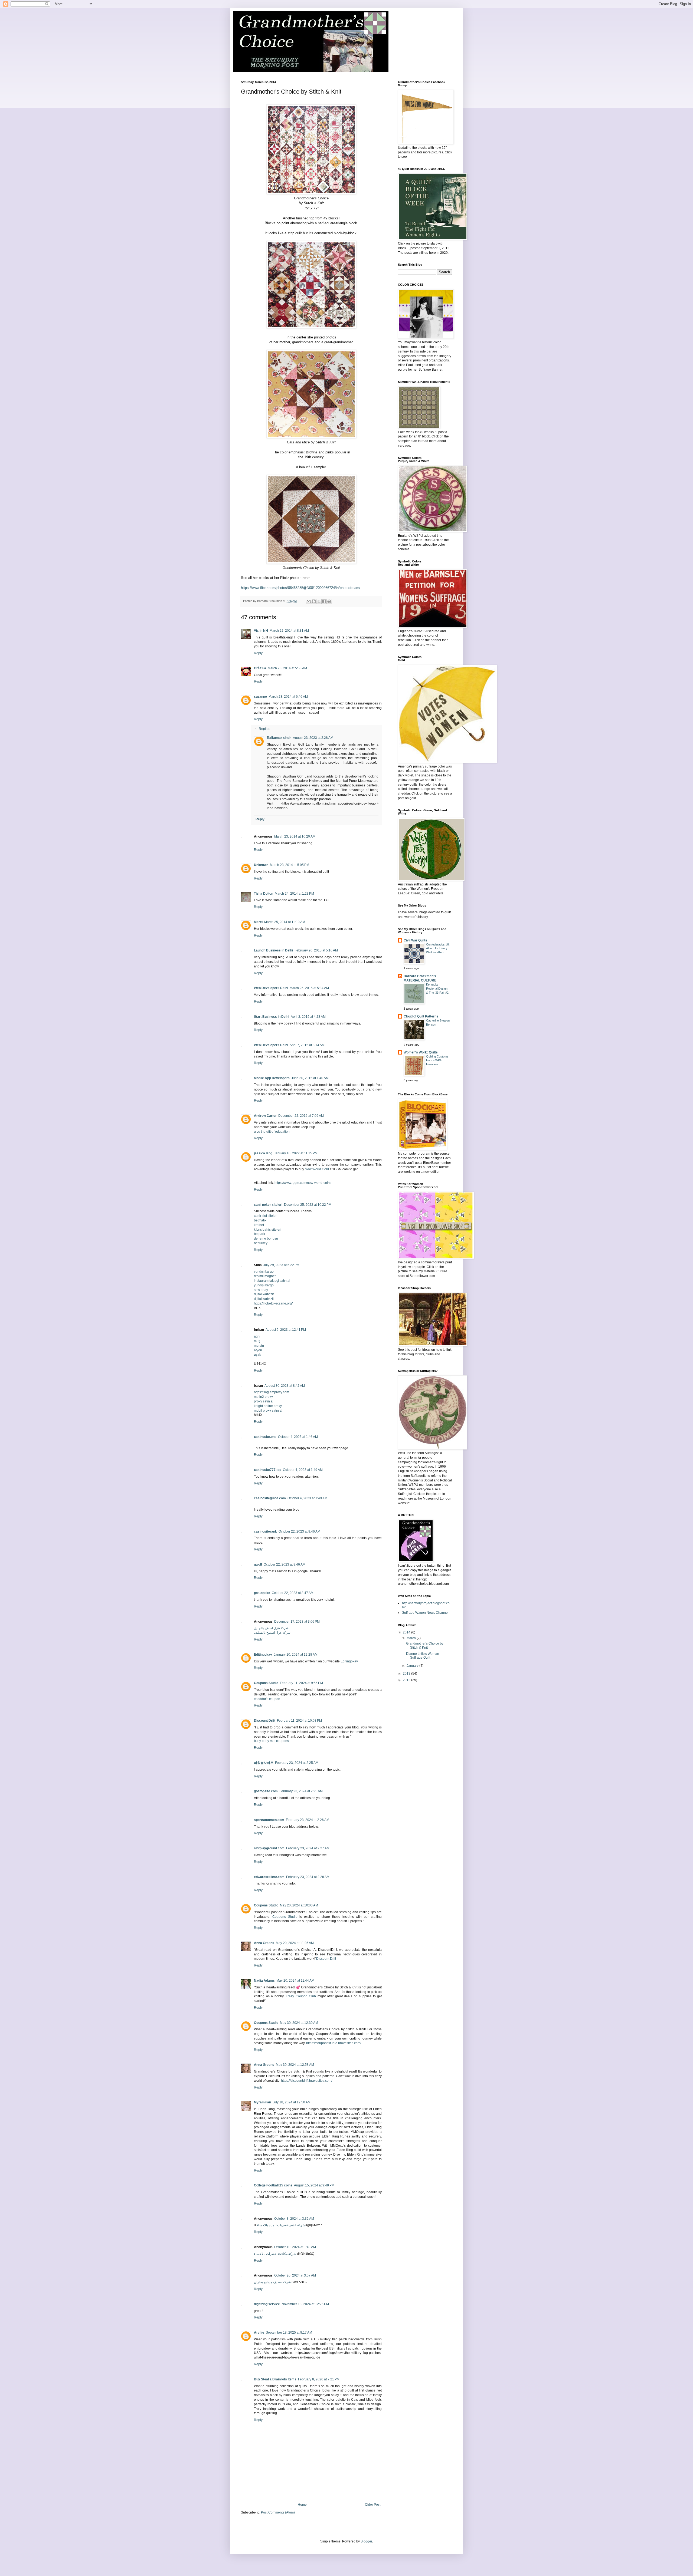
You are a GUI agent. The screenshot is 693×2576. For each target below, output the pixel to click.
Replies (264, 729)
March (412, 1638)
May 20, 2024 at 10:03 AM (299, 1905)
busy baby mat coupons (271, 1741)
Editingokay (263, 1655)
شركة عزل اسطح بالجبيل (271, 1628)
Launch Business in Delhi (273, 950)
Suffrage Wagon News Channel (425, 1613)
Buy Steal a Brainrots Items (275, 2379)
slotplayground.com (269, 1848)
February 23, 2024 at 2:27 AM (308, 1848)
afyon (258, 1350)
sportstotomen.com (269, 1820)
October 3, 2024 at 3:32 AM (294, 2219)
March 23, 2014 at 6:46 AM (288, 697)
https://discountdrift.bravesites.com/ (307, 2081)
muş (257, 1341)
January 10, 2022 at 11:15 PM (296, 1153)
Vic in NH (261, 631)
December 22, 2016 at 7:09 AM (301, 1116)
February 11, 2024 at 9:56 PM (301, 1683)
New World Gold (317, 1169)
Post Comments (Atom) (278, 2512)
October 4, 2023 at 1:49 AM (303, 1470)
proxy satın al (264, 1401)
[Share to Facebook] (324, 601)
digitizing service (267, 2304)
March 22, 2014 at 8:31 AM (289, 631)
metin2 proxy (263, 1397)
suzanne (260, 697)
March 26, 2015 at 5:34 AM (309, 988)
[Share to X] (319, 601)
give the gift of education (272, 1132)
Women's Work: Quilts (421, 1052)
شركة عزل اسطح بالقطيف (272, 1633)
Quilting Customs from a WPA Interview (437, 1060)
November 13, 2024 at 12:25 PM (305, 2304)
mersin (259, 1346)
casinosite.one (265, 1437)
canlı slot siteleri (266, 1216)
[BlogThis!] (314, 601)
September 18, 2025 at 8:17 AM (289, 2333)
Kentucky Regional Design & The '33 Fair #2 (437, 989)
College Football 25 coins (273, 2185)
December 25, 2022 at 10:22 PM (308, 1205)
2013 (407, 1674)
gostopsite (262, 1593)
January (413, 1666)
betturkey (261, 1243)
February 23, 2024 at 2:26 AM (308, 1820)
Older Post (373, 2505)
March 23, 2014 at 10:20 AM (295, 836)
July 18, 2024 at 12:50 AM (292, 2102)
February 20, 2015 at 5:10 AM (316, 950)
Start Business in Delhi (272, 1017)
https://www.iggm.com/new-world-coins (303, 1183)
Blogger (366, 2541)
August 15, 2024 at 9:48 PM (314, 2185)
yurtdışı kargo (264, 1271)
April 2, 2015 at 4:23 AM (308, 1017)
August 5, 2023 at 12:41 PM (286, 1330)
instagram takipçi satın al (272, 1281)
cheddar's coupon (267, 1699)
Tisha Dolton (264, 894)
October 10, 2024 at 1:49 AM (295, 2247)
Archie (259, 2333)
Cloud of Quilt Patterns (421, 1016)
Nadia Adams (264, 1981)
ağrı (257, 1336)
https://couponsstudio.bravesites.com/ (334, 2043)
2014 (407, 1632)
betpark (259, 1234)
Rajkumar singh (279, 738)
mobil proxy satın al (268, 1411)
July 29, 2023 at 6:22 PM (281, 1265)
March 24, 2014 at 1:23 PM (294, 894)
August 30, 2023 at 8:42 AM (285, 1386)
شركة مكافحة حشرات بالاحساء (275, 2254)
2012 (407, 1680)
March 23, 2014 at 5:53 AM (287, 668)
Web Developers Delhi (271, 988)
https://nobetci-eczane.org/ (273, 1303)
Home (302, 2505)
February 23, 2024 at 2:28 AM (308, 1877)
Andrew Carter (265, 1116)
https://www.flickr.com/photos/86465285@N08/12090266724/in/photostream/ (301, 588)
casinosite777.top (268, 1470)
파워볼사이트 (264, 1763)
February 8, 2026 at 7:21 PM (319, 2379)
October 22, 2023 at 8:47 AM (293, 1593)
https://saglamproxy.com (272, 1392)
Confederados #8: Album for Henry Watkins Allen (438, 948)
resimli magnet (265, 1276)
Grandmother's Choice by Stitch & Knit (425, 1645)
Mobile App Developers (272, 1078)
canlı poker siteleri (268, 1205)
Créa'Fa (260, 668)
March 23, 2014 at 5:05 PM (290, 865)
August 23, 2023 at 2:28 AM (313, 738)
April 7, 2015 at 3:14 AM (307, 1045)
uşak (257, 1355)
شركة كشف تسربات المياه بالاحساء (281, 2225)
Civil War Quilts (415, 940)
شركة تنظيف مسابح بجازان (272, 2282)
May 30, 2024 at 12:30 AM (299, 2023)
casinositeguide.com (270, 1498)
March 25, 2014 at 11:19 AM (285, 922)
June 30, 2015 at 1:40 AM (310, 1078)
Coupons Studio (266, 1683)
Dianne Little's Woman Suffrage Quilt (423, 1656)
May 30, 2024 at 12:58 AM (295, 2065)
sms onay (261, 1290)
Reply (258, 653)
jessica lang (263, 1153)
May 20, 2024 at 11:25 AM (295, 1943)
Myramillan (262, 2102)
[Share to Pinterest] (329, 601)
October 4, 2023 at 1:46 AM (298, 1437)
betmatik (260, 1220)
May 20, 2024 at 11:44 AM (295, 1981)
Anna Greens (264, 1943)
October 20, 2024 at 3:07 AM (295, 2275)
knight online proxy (268, 1406)
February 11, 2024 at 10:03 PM (299, 1721)
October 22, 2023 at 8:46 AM (299, 1531)
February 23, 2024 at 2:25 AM (297, 1763)
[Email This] (309, 601)
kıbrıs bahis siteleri (268, 1230)
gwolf (258, 1564)
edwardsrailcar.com (269, 1877)
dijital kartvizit (264, 1294)
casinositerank (265, 1531)
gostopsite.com (266, 1791)
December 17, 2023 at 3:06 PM (297, 1622)
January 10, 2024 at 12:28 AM (296, 1655)
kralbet (259, 1225)
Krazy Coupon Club (301, 1996)
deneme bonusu (266, 1238)
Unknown (261, 865)
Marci (258, 922)
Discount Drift (265, 1721)
